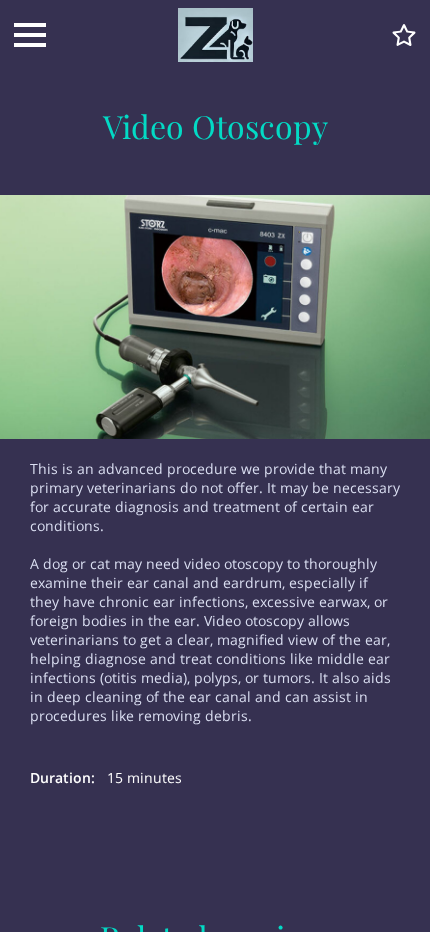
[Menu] (30, 35)
